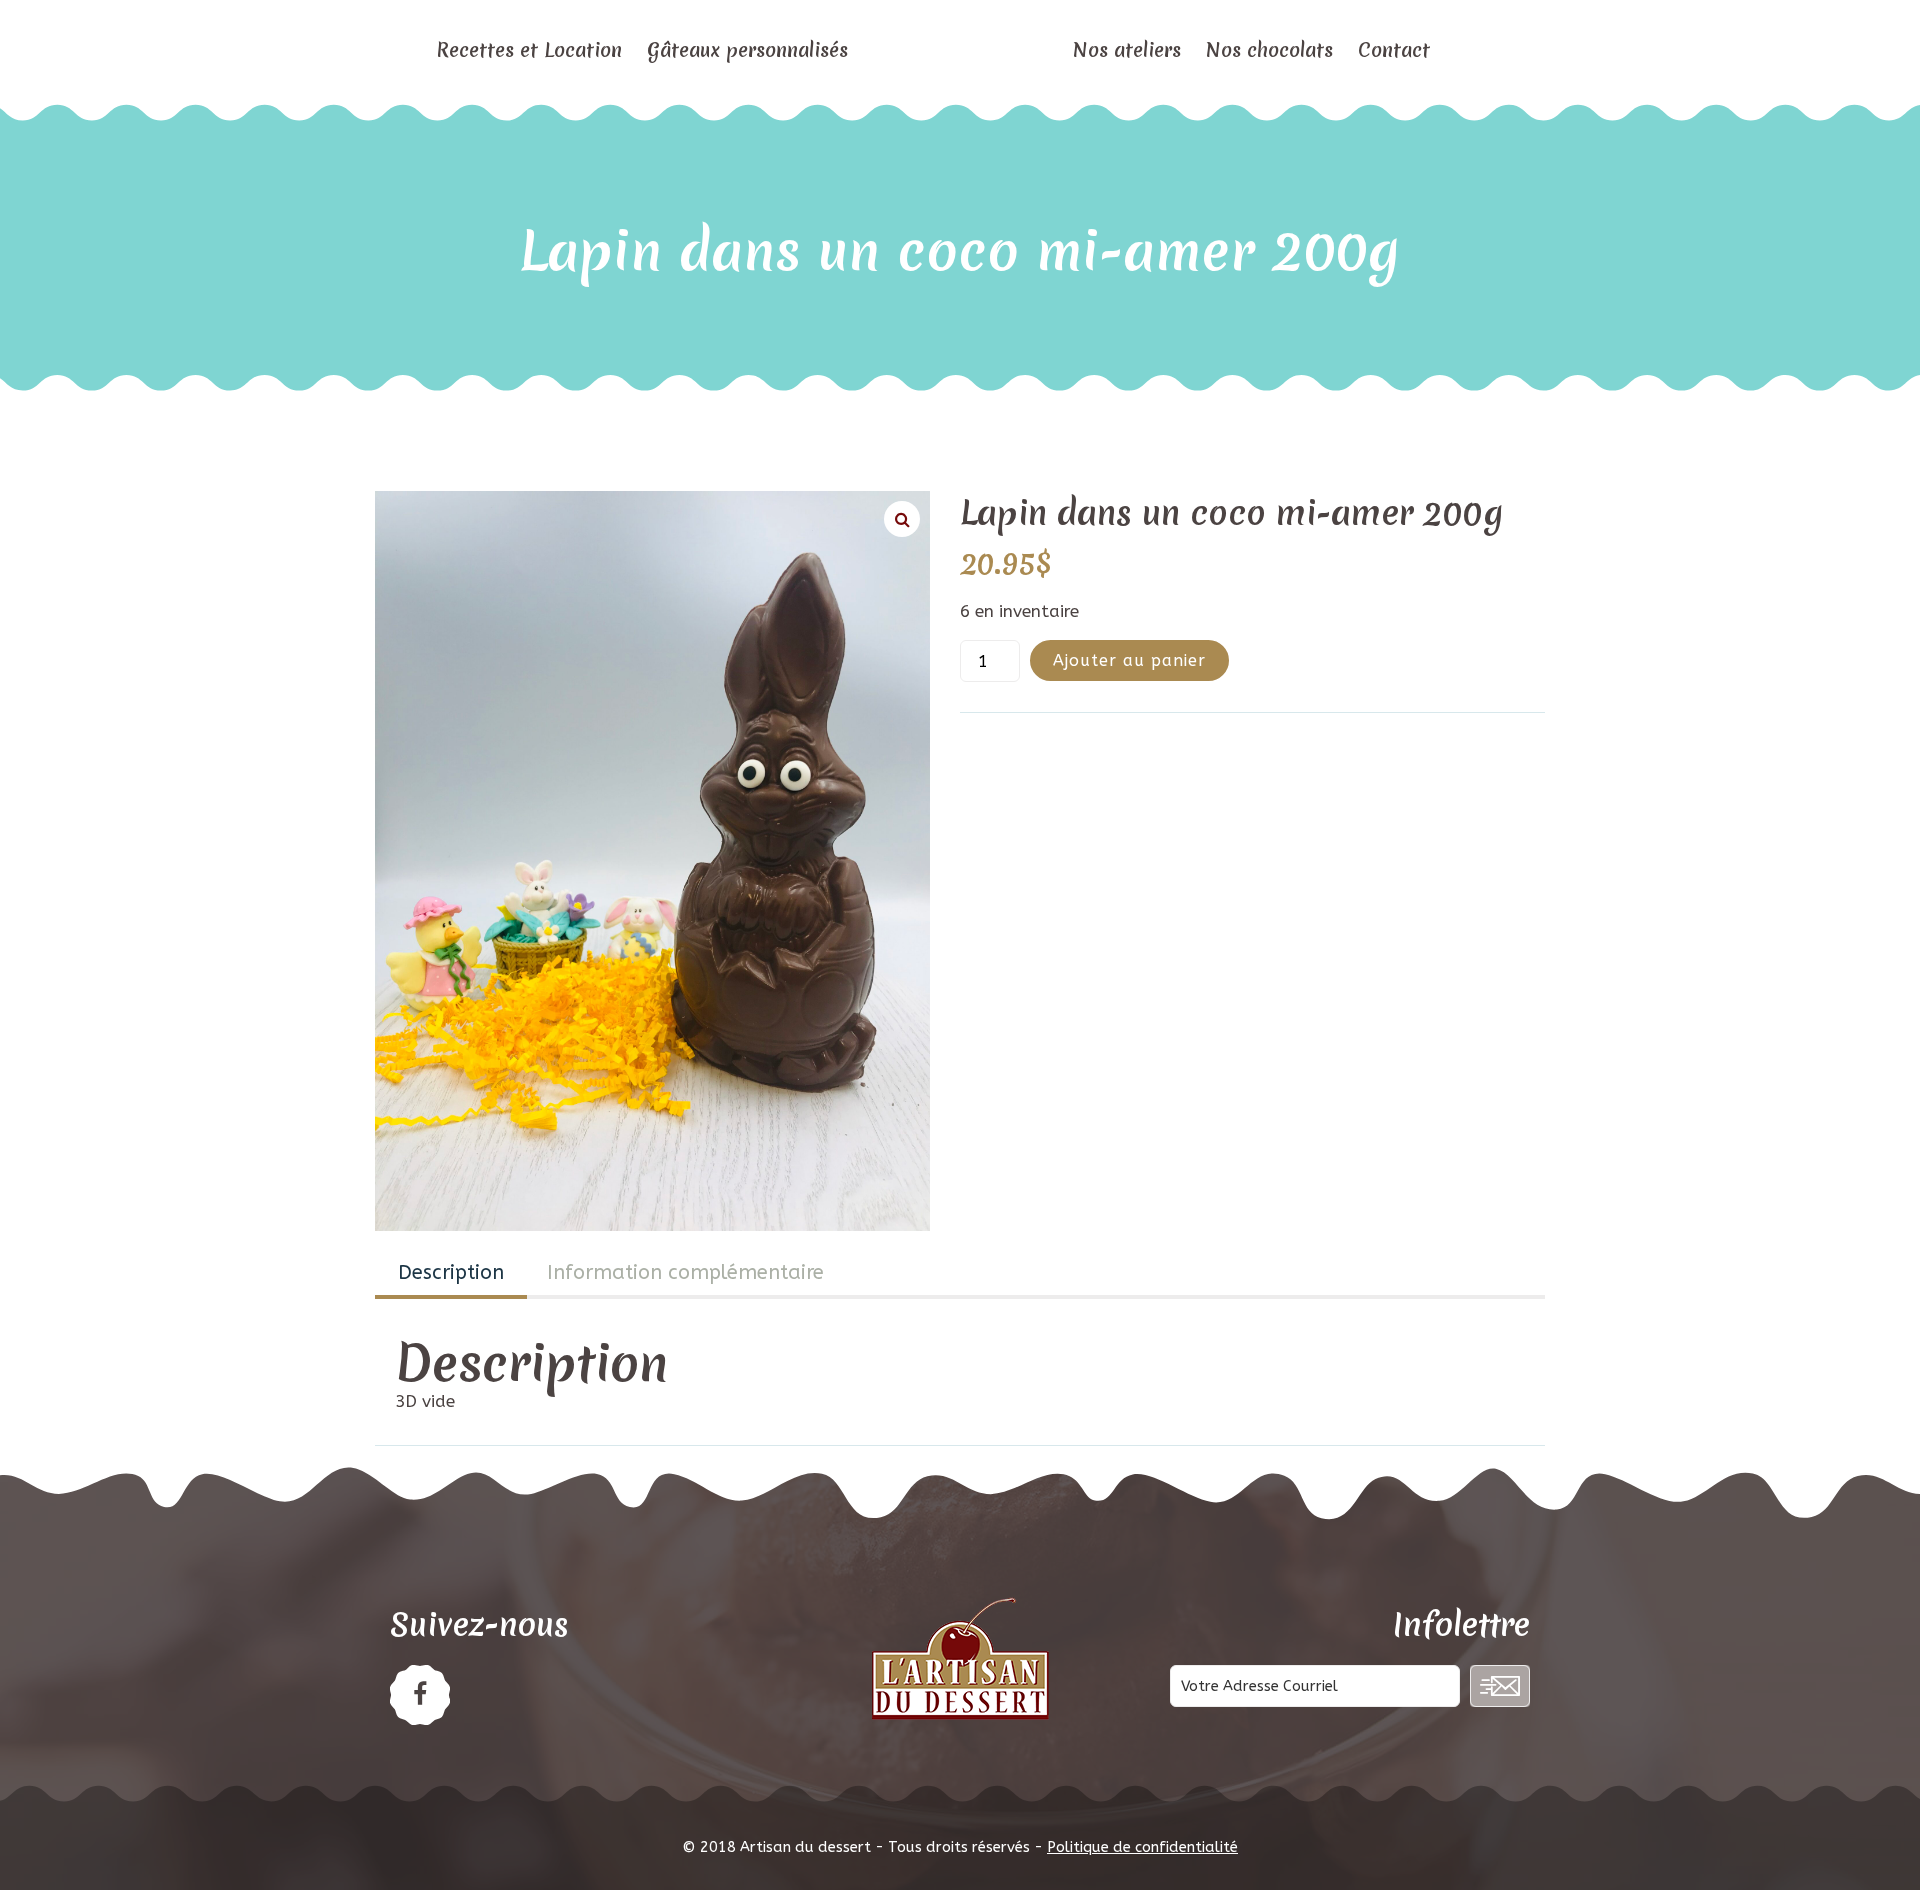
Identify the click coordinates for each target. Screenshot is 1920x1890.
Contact (1394, 50)
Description (451, 1272)
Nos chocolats (1269, 50)
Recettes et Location (529, 50)
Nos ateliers (1127, 50)
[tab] (451, 1275)
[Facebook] (420, 1695)
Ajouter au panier (1129, 660)
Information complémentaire (685, 1272)
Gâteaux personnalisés (747, 50)
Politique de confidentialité (1142, 1847)
